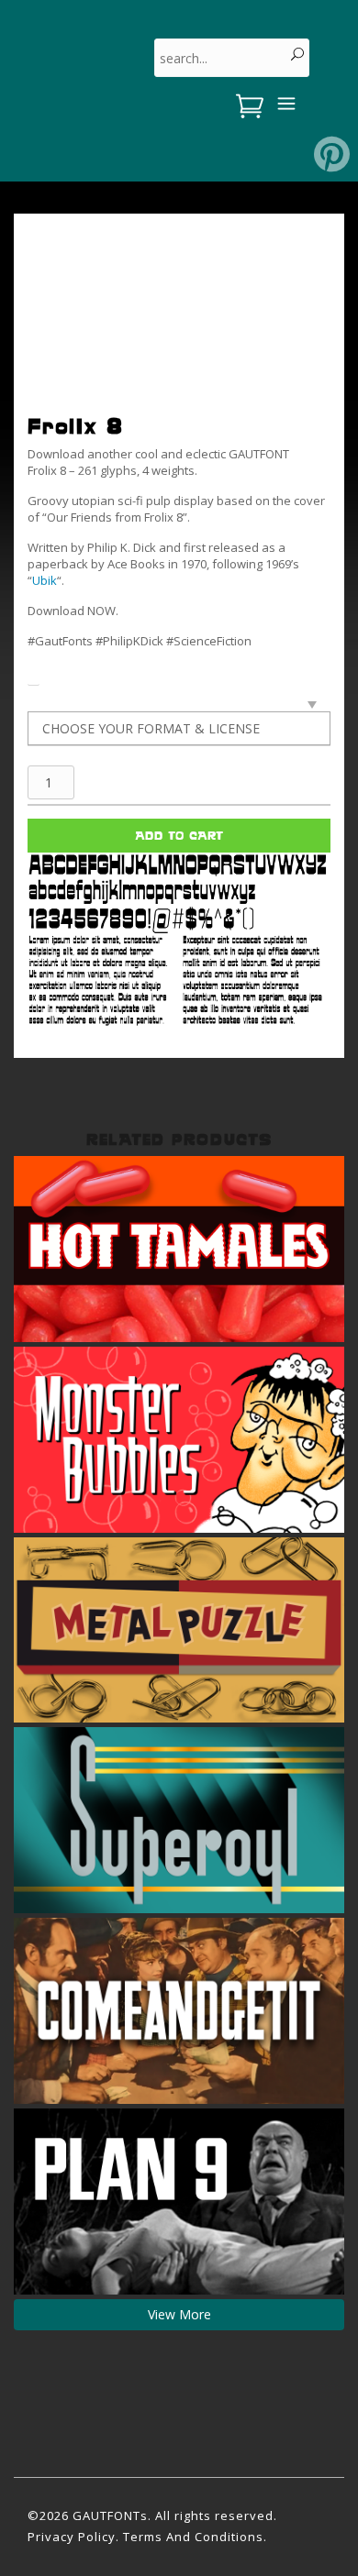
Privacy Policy (72, 2537)
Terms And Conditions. (195, 2537)
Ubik (45, 580)
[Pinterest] (332, 154)
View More (179, 2314)
